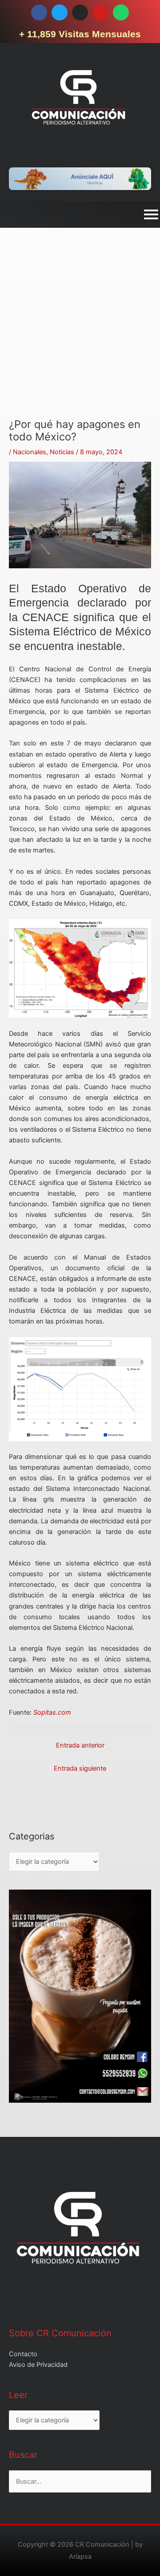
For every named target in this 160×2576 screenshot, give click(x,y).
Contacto (23, 2354)
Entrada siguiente (80, 1768)
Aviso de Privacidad (38, 2365)
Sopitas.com (52, 1712)
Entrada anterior (80, 1745)
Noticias (62, 452)
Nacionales (30, 452)
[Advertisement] (80, 338)
